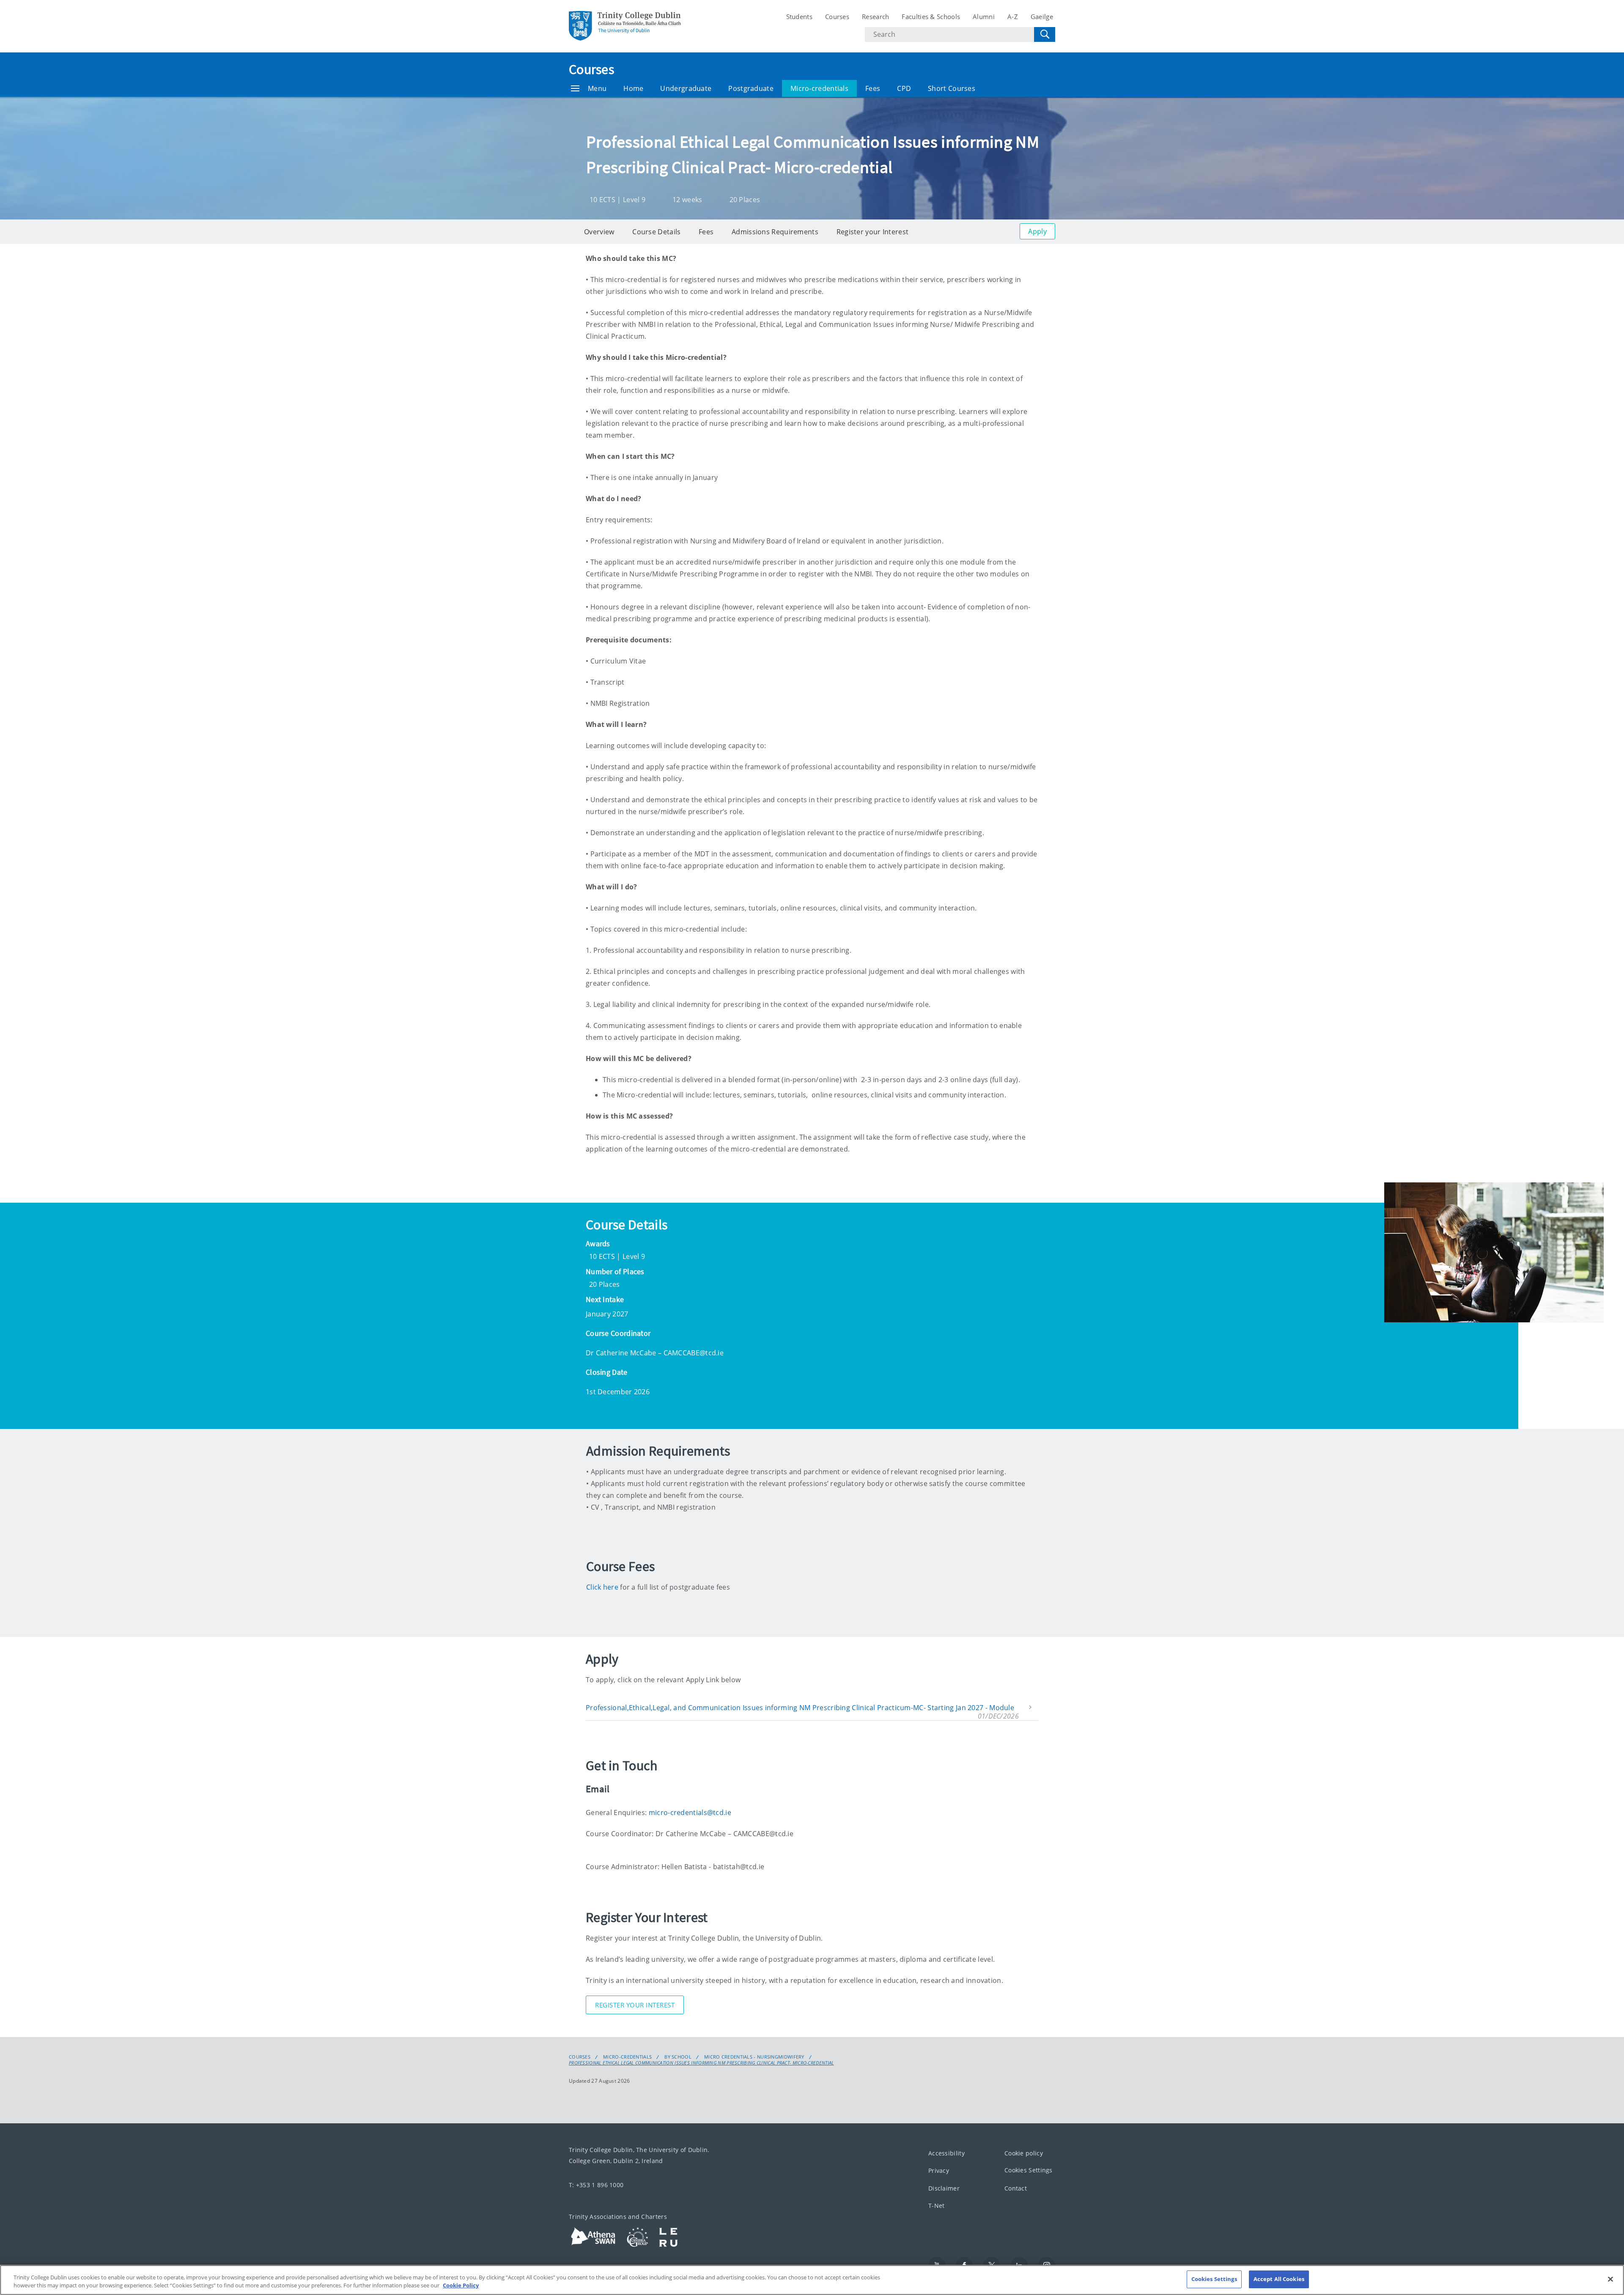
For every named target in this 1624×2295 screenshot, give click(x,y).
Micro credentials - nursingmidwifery (754, 2057)
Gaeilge (1042, 16)
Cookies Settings (1029, 2170)
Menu (597, 88)
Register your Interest (873, 232)
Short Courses (952, 88)
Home (633, 88)
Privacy (939, 2170)
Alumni (984, 16)
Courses (837, 16)
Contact (1016, 2188)
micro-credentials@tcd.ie (690, 1812)
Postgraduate (751, 88)
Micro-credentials (819, 88)
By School (678, 2057)
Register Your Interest (635, 2005)
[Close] (1610, 2279)
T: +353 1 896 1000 (596, 2185)
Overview (599, 232)
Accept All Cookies (1279, 2279)
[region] (812, 2280)
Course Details (656, 232)
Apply (1037, 231)
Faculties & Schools (931, 16)
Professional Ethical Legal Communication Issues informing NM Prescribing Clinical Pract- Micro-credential (701, 2063)
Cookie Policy (461, 2286)
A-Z (1013, 16)
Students (799, 16)
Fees (873, 88)
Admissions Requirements (775, 232)
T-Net (937, 2206)
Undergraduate (686, 88)
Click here (602, 1587)
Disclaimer (944, 2188)
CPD (904, 88)
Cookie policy (1024, 2153)
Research (875, 16)
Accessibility (946, 2153)
